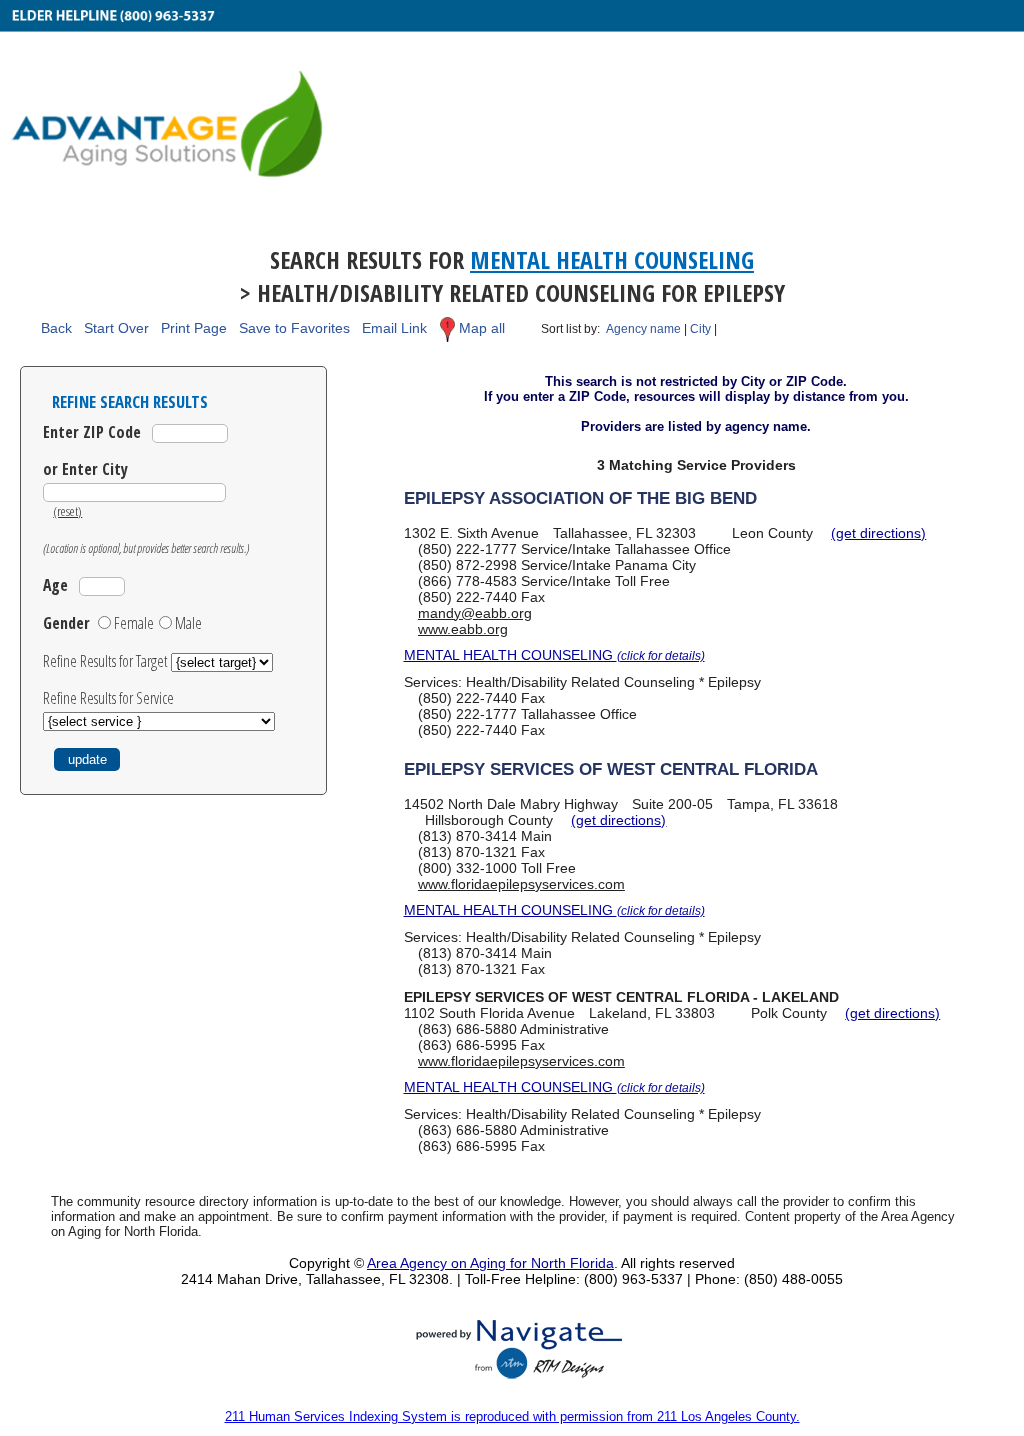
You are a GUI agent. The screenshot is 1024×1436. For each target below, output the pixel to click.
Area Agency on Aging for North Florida (490, 1263)
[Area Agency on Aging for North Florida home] (512, 107)
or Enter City (85, 469)
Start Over (116, 328)
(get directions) (878, 533)
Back (56, 328)
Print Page (194, 328)
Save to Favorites (294, 328)
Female (134, 623)
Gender (66, 623)
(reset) (67, 511)
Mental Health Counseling (612, 259)
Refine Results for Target (107, 661)
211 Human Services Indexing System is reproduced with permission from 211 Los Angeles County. (512, 1416)
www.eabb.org (463, 629)
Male (188, 623)
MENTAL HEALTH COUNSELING (554, 655)
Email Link (394, 328)
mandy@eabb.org (475, 613)
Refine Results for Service (108, 698)
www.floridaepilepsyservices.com (521, 884)
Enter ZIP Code (92, 432)
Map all (482, 328)
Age (55, 585)
